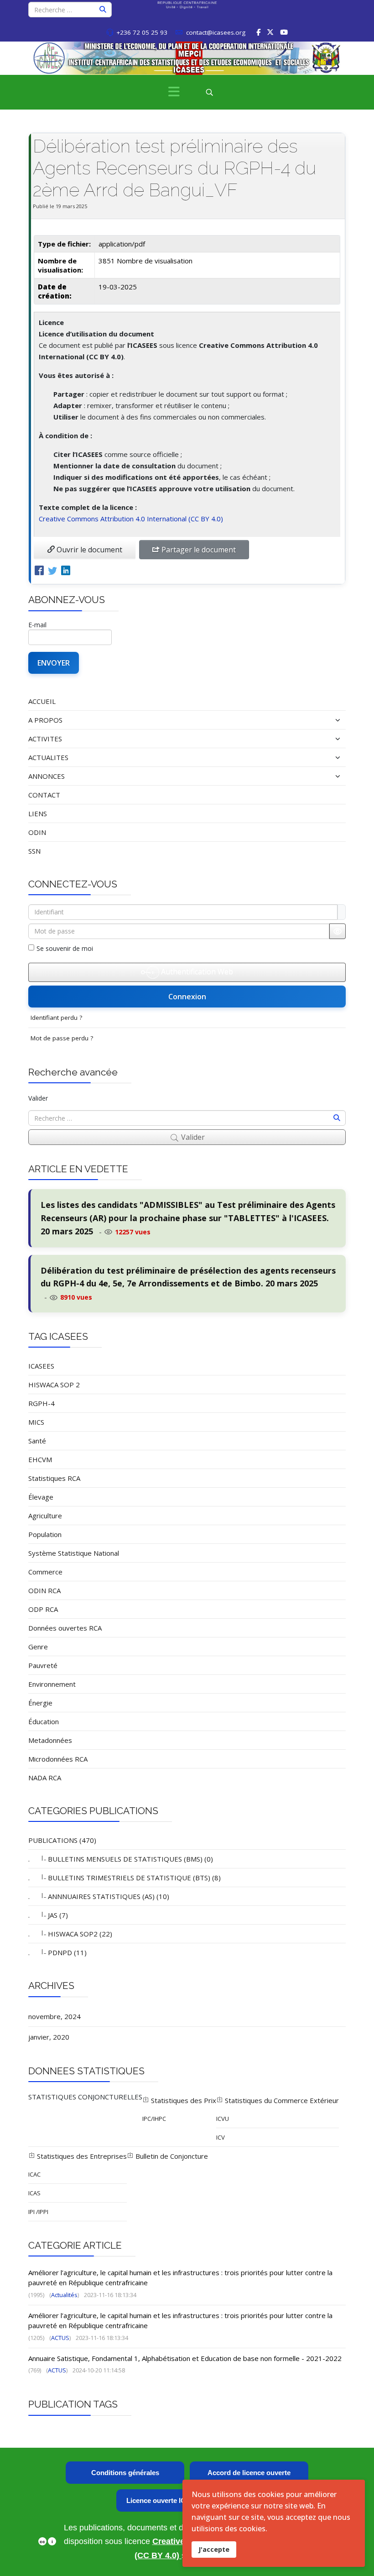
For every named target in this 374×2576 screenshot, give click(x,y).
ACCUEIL (42, 701)
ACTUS (60, 2338)
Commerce (45, 1572)
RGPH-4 (42, 1403)
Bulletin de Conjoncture (171, 2156)
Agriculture (45, 1516)
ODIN (37, 832)
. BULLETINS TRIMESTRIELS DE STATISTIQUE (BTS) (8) (125, 1878)
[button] (293, 720)
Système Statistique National (74, 1553)
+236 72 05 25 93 (142, 32)
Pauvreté (43, 1665)
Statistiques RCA (54, 1478)
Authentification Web (196, 971)
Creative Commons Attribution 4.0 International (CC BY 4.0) (131, 519)
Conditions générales (125, 2473)
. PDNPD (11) (57, 1952)
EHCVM (40, 1459)
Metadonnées (50, 1740)
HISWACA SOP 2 (54, 1385)
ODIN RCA (44, 1590)
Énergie (40, 1703)
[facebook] (258, 32)
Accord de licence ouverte (249, 2473)
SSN (34, 851)
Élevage (41, 1497)
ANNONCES (47, 776)
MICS (36, 1422)
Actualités (64, 2295)
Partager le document (198, 550)
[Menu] (174, 92)
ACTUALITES (48, 757)
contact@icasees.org (216, 32)
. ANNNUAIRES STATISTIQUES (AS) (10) (99, 1896)
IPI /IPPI (38, 2212)
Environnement (52, 1684)
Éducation (44, 1721)
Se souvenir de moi (65, 948)
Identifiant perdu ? (56, 1018)
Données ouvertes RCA (65, 1628)
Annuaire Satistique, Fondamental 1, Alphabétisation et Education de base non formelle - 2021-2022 (185, 2358)
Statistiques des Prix (183, 2100)
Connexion (187, 997)
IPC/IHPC (154, 2119)
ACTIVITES (45, 739)
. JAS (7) (48, 1915)
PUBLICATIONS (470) (62, 1840)
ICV (221, 2137)
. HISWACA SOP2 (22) (70, 1934)
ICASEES (41, 1366)
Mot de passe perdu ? (62, 1038)
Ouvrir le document (88, 550)
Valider (38, 1098)
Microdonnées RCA (58, 1759)
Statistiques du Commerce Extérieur (281, 2100)
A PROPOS (45, 720)
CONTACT (44, 795)
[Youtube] (284, 32)
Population (45, 1534)
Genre (38, 1647)
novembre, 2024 (55, 2016)
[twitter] (270, 32)
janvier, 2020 (49, 2037)
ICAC (34, 2174)
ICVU (223, 2119)
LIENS (38, 813)
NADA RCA (45, 1778)
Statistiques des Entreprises (81, 2156)
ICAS (34, 2193)
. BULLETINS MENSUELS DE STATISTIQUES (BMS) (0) (121, 1859)
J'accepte (214, 2549)
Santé (37, 1441)
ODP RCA (43, 1609)
